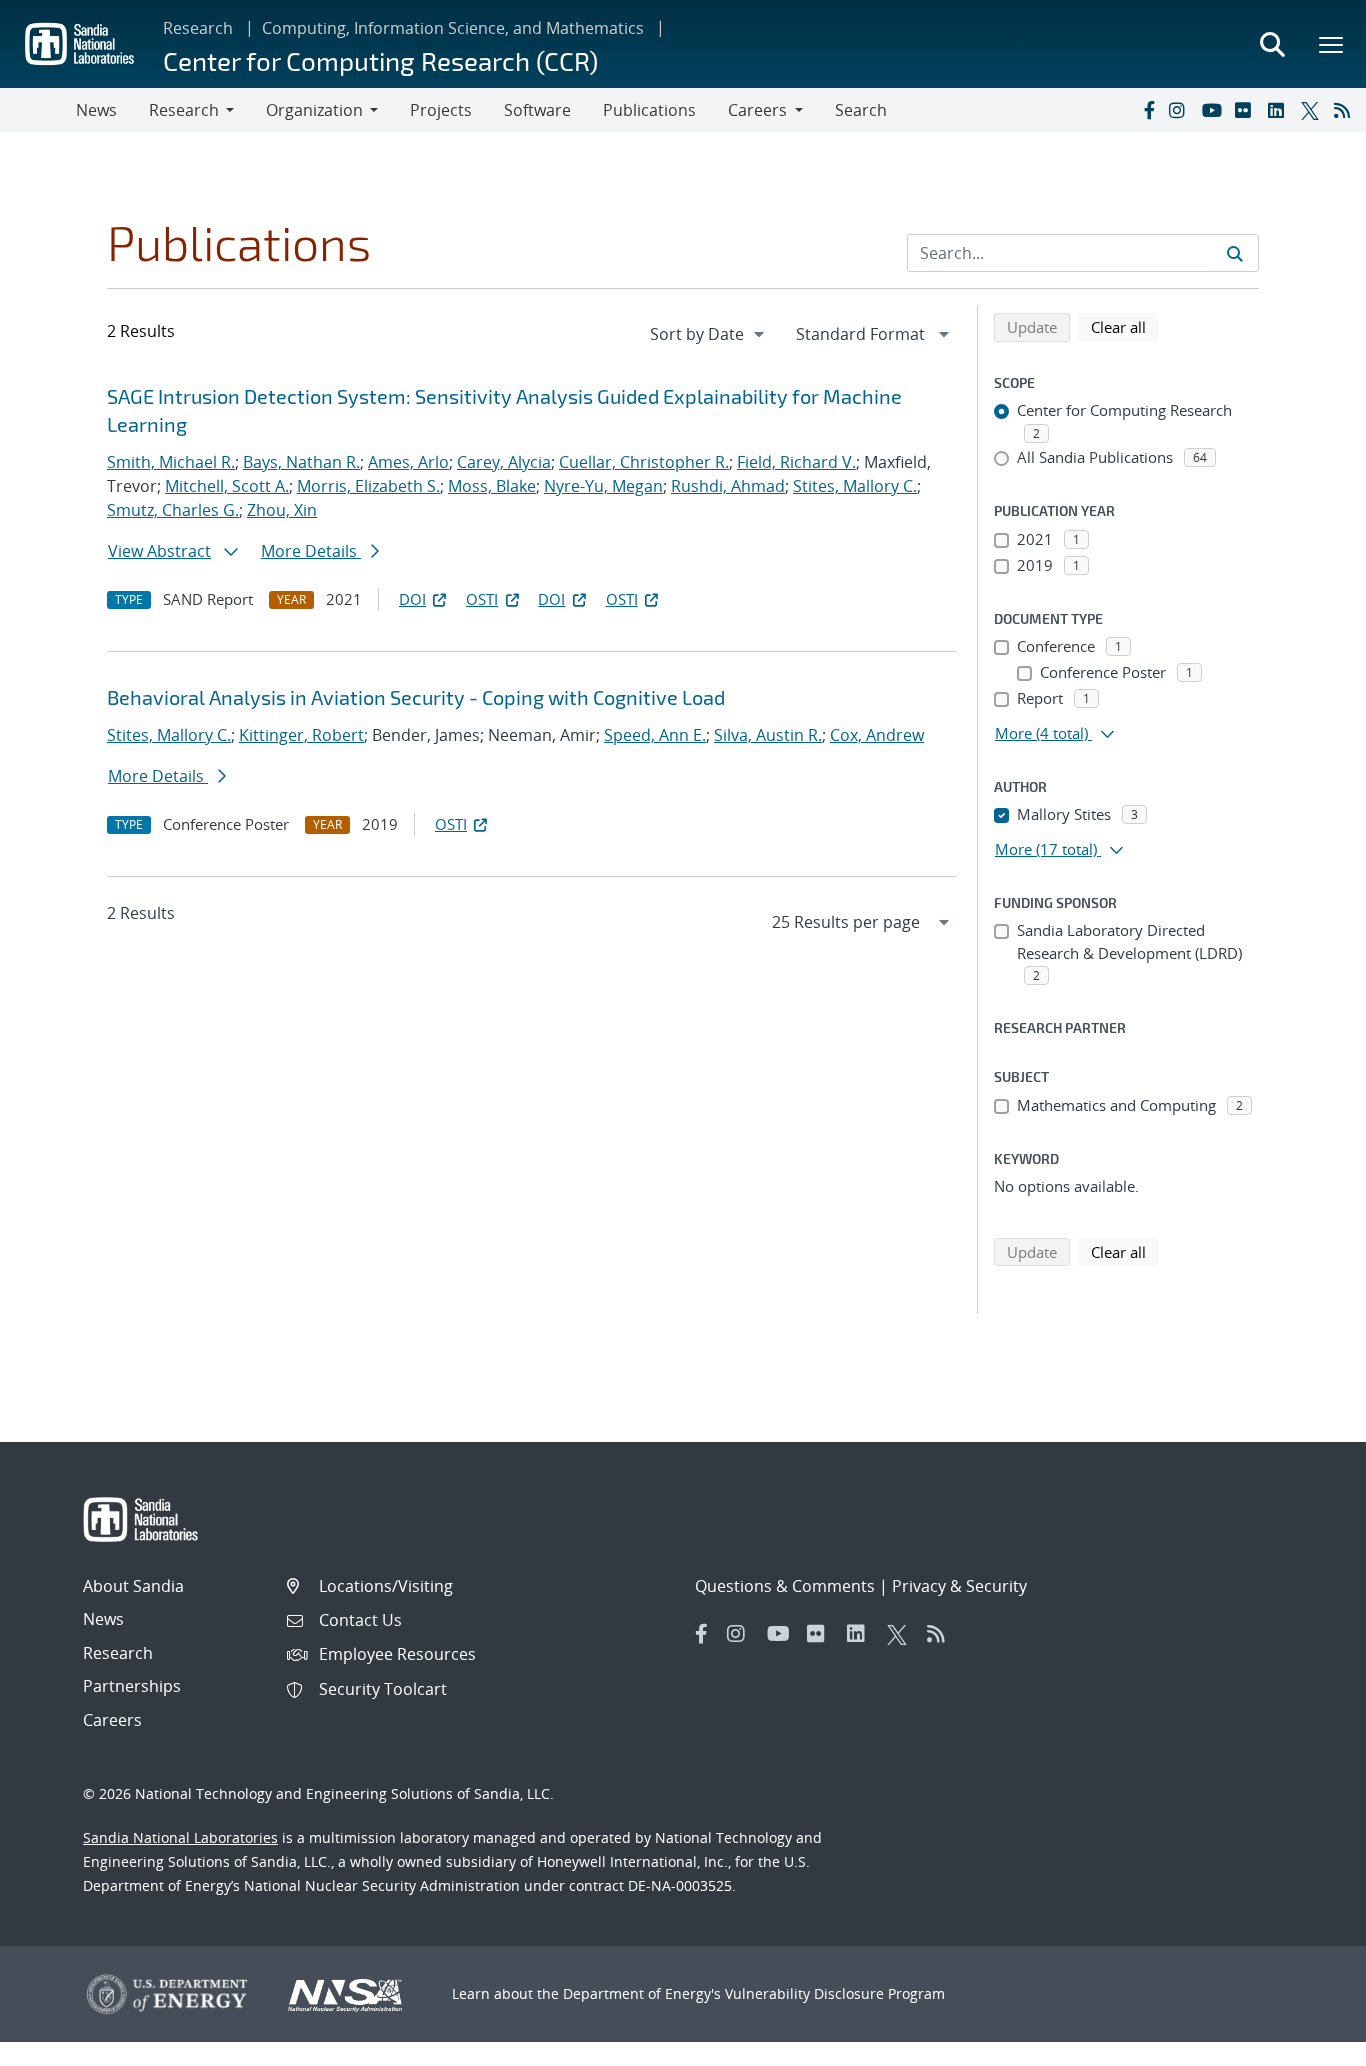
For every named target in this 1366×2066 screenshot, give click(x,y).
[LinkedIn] (1280, 110)
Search (861, 110)
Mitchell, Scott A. (227, 486)
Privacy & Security (959, 1586)
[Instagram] (1181, 110)
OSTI (482, 599)
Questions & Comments (785, 1586)
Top (1306, 2043)
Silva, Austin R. (768, 735)
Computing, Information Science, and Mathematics (453, 28)
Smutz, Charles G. (173, 510)
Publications (649, 110)
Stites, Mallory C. (855, 486)
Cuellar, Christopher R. (644, 462)
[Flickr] (1247, 110)
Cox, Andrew (877, 735)
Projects (441, 110)
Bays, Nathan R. (301, 462)
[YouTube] (1214, 110)
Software (537, 110)
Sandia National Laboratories (180, 1837)
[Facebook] (1148, 110)
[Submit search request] (1235, 253)
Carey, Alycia (504, 462)
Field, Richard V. (796, 462)
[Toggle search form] (1272, 44)
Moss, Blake (492, 486)
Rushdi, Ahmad (728, 486)
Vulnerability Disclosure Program (835, 1993)
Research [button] (184, 110)
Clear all (1125, 326)
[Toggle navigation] (38, 110)
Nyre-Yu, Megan (603, 486)
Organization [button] (314, 110)
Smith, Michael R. (171, 462)
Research (198, 28)
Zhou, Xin (282, 510)
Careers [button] (757, 110)
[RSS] (1346, 110)
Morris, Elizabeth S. (368, 486)
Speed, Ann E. (655, 735)
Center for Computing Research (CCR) (380, 60)
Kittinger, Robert (301, 735)
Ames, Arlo (408, 462)
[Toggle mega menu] (1332, 44)
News (96, 110)
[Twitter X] (1313, 110)
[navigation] (709, 334)
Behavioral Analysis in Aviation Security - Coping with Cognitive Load (416, 697)
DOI (412, 599)
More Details (311, 551)
